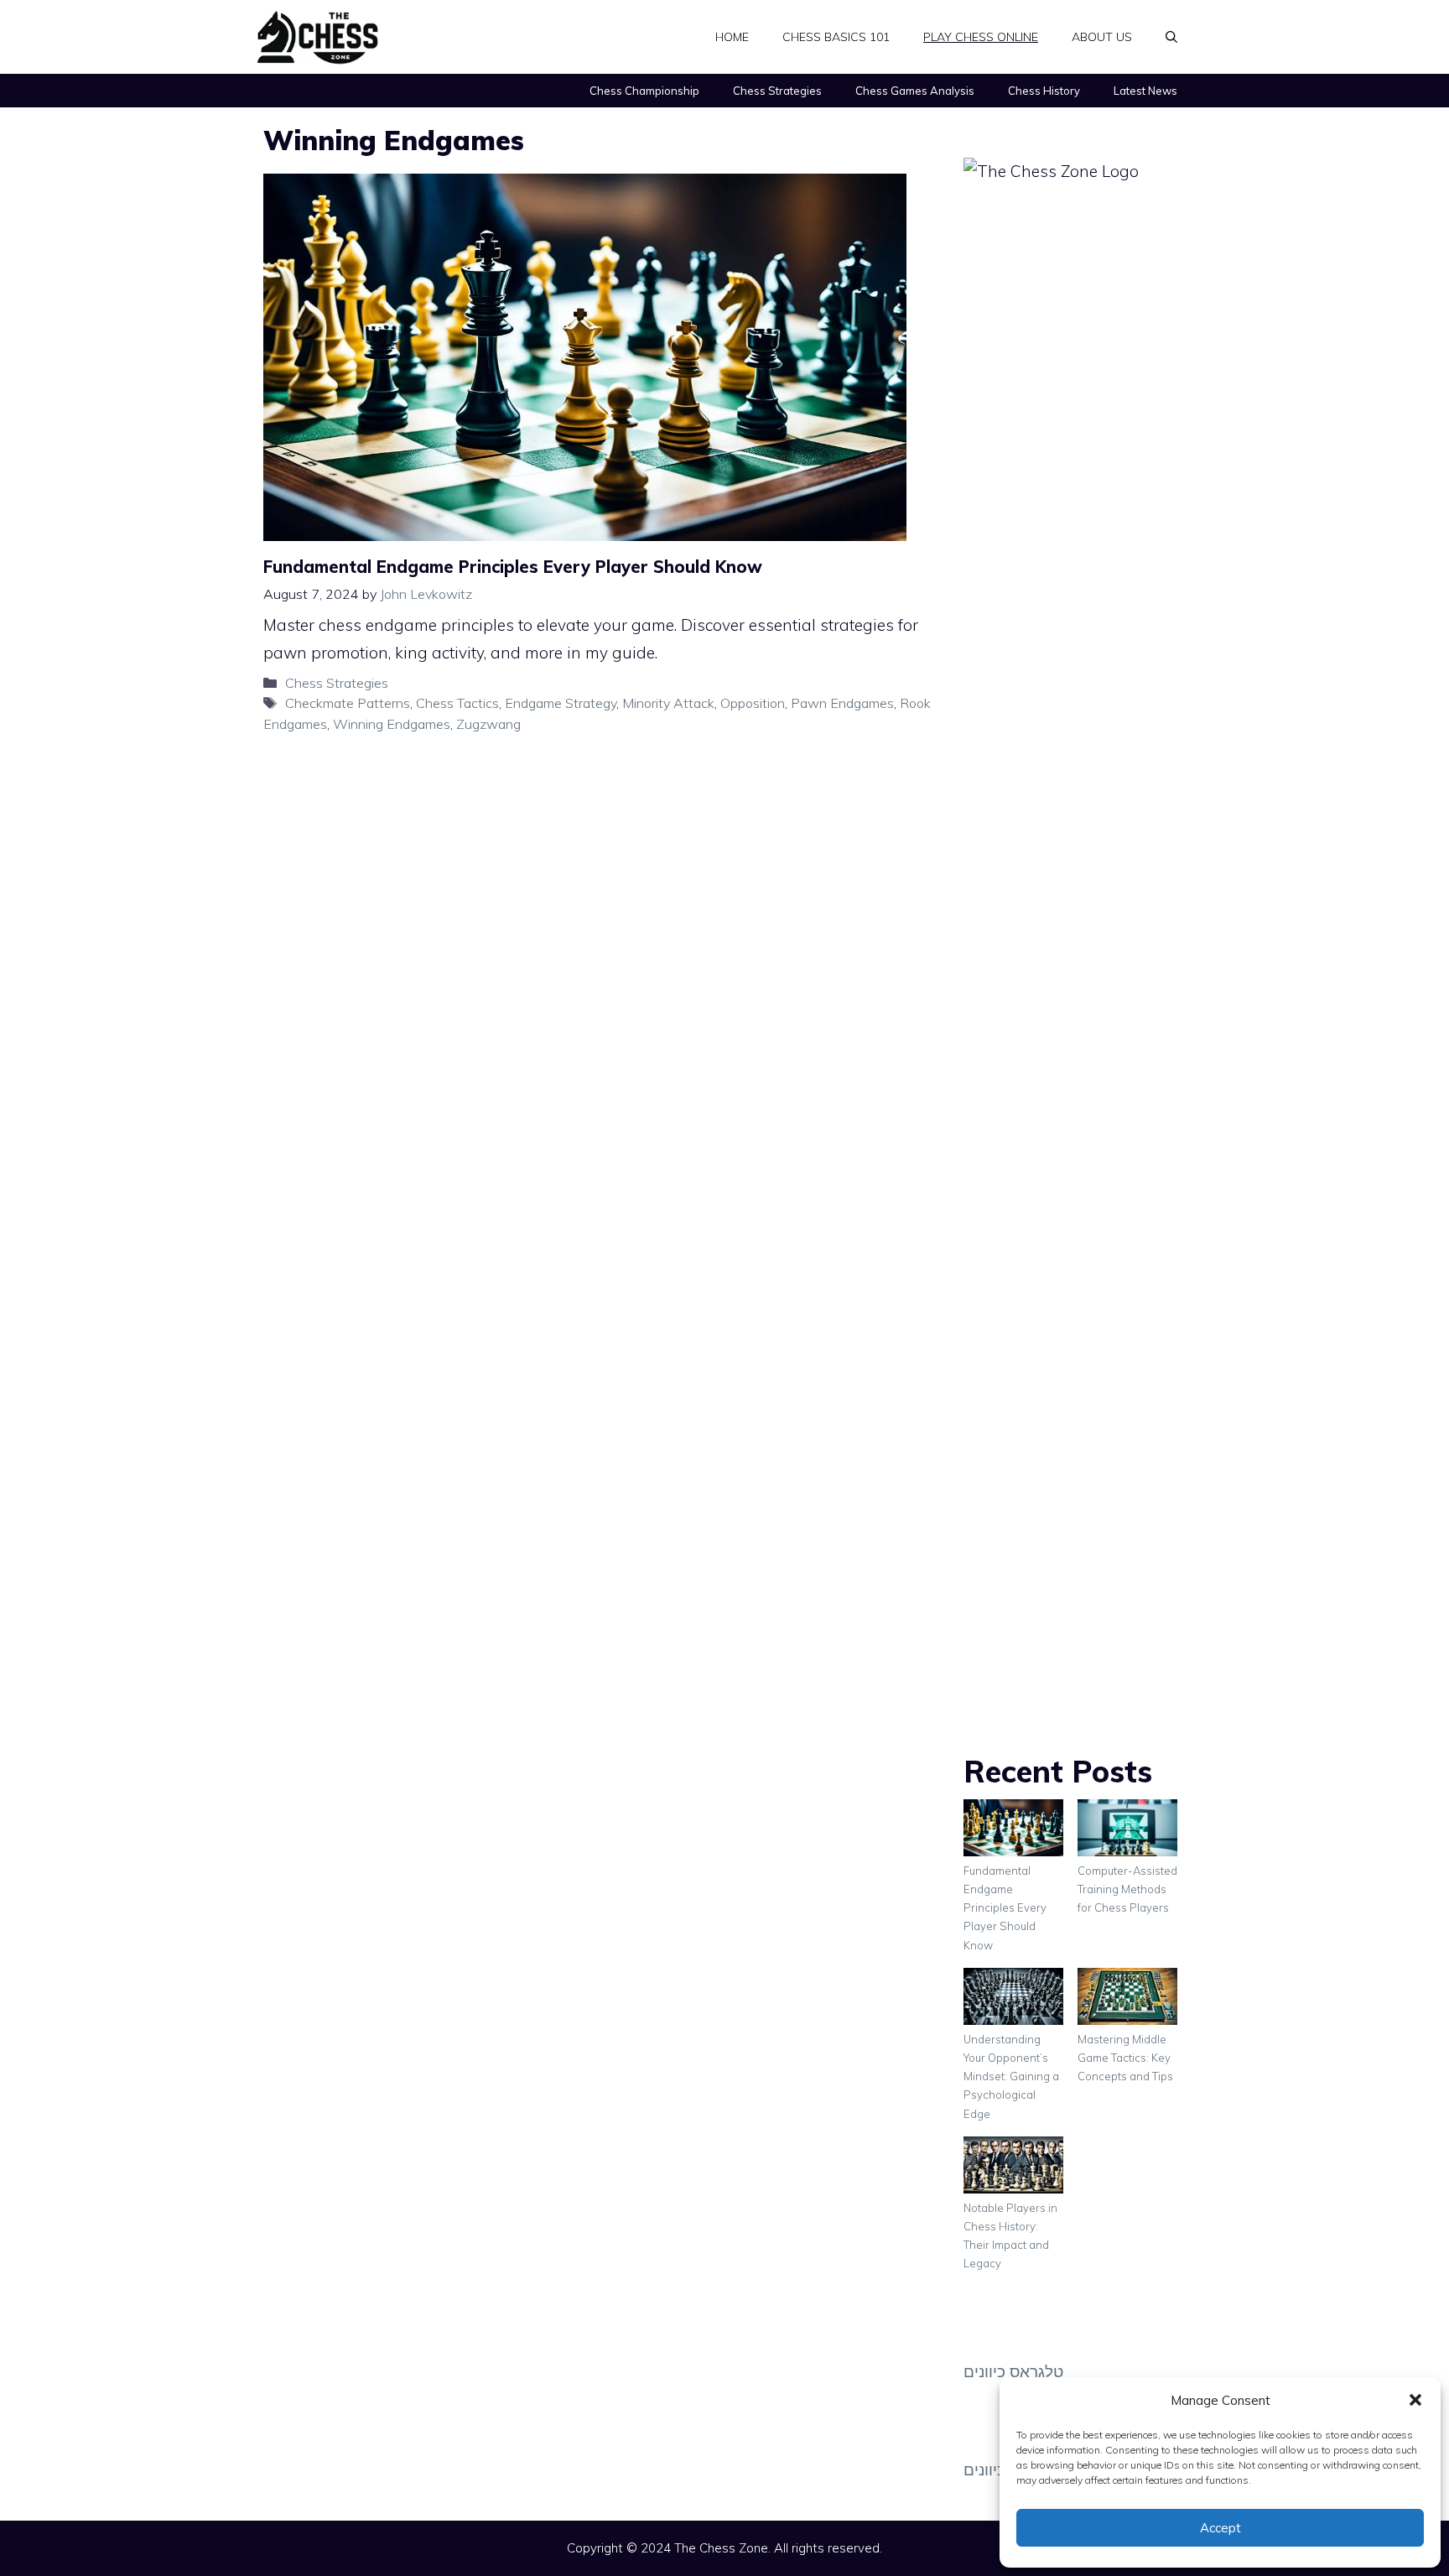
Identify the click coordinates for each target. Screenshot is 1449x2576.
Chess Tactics (457, 703)
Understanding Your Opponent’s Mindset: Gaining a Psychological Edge (1011, 2076)
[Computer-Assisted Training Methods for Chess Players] (1127, 1830)
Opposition (753, 703)
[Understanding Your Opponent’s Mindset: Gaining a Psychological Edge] (1013, 1999)
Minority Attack (668, 703)
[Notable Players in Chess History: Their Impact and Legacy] (1013, 2167)
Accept (1220, 2528)
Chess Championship (644, 91)
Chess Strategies (777, 91)
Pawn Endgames (842, 703)
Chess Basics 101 (836, 37)
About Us (1102, 37)
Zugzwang (488, 724)
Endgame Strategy (561, 703)
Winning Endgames (392, 724)
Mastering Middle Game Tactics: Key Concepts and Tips (1125, 2058)
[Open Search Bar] (1171, 37)
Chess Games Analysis (915, 91)
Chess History (1044, 91)
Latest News (1145, 91)
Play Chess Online (981, 37)
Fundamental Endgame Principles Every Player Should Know (513, 567)
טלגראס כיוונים (1013, 2371)
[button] (1415, 2400)
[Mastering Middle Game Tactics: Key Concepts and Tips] (1127, 1999)
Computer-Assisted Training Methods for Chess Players (1127, 1889)
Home (732, 37)
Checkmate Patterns (348, 703)
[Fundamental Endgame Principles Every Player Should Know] (1013, 1830)
